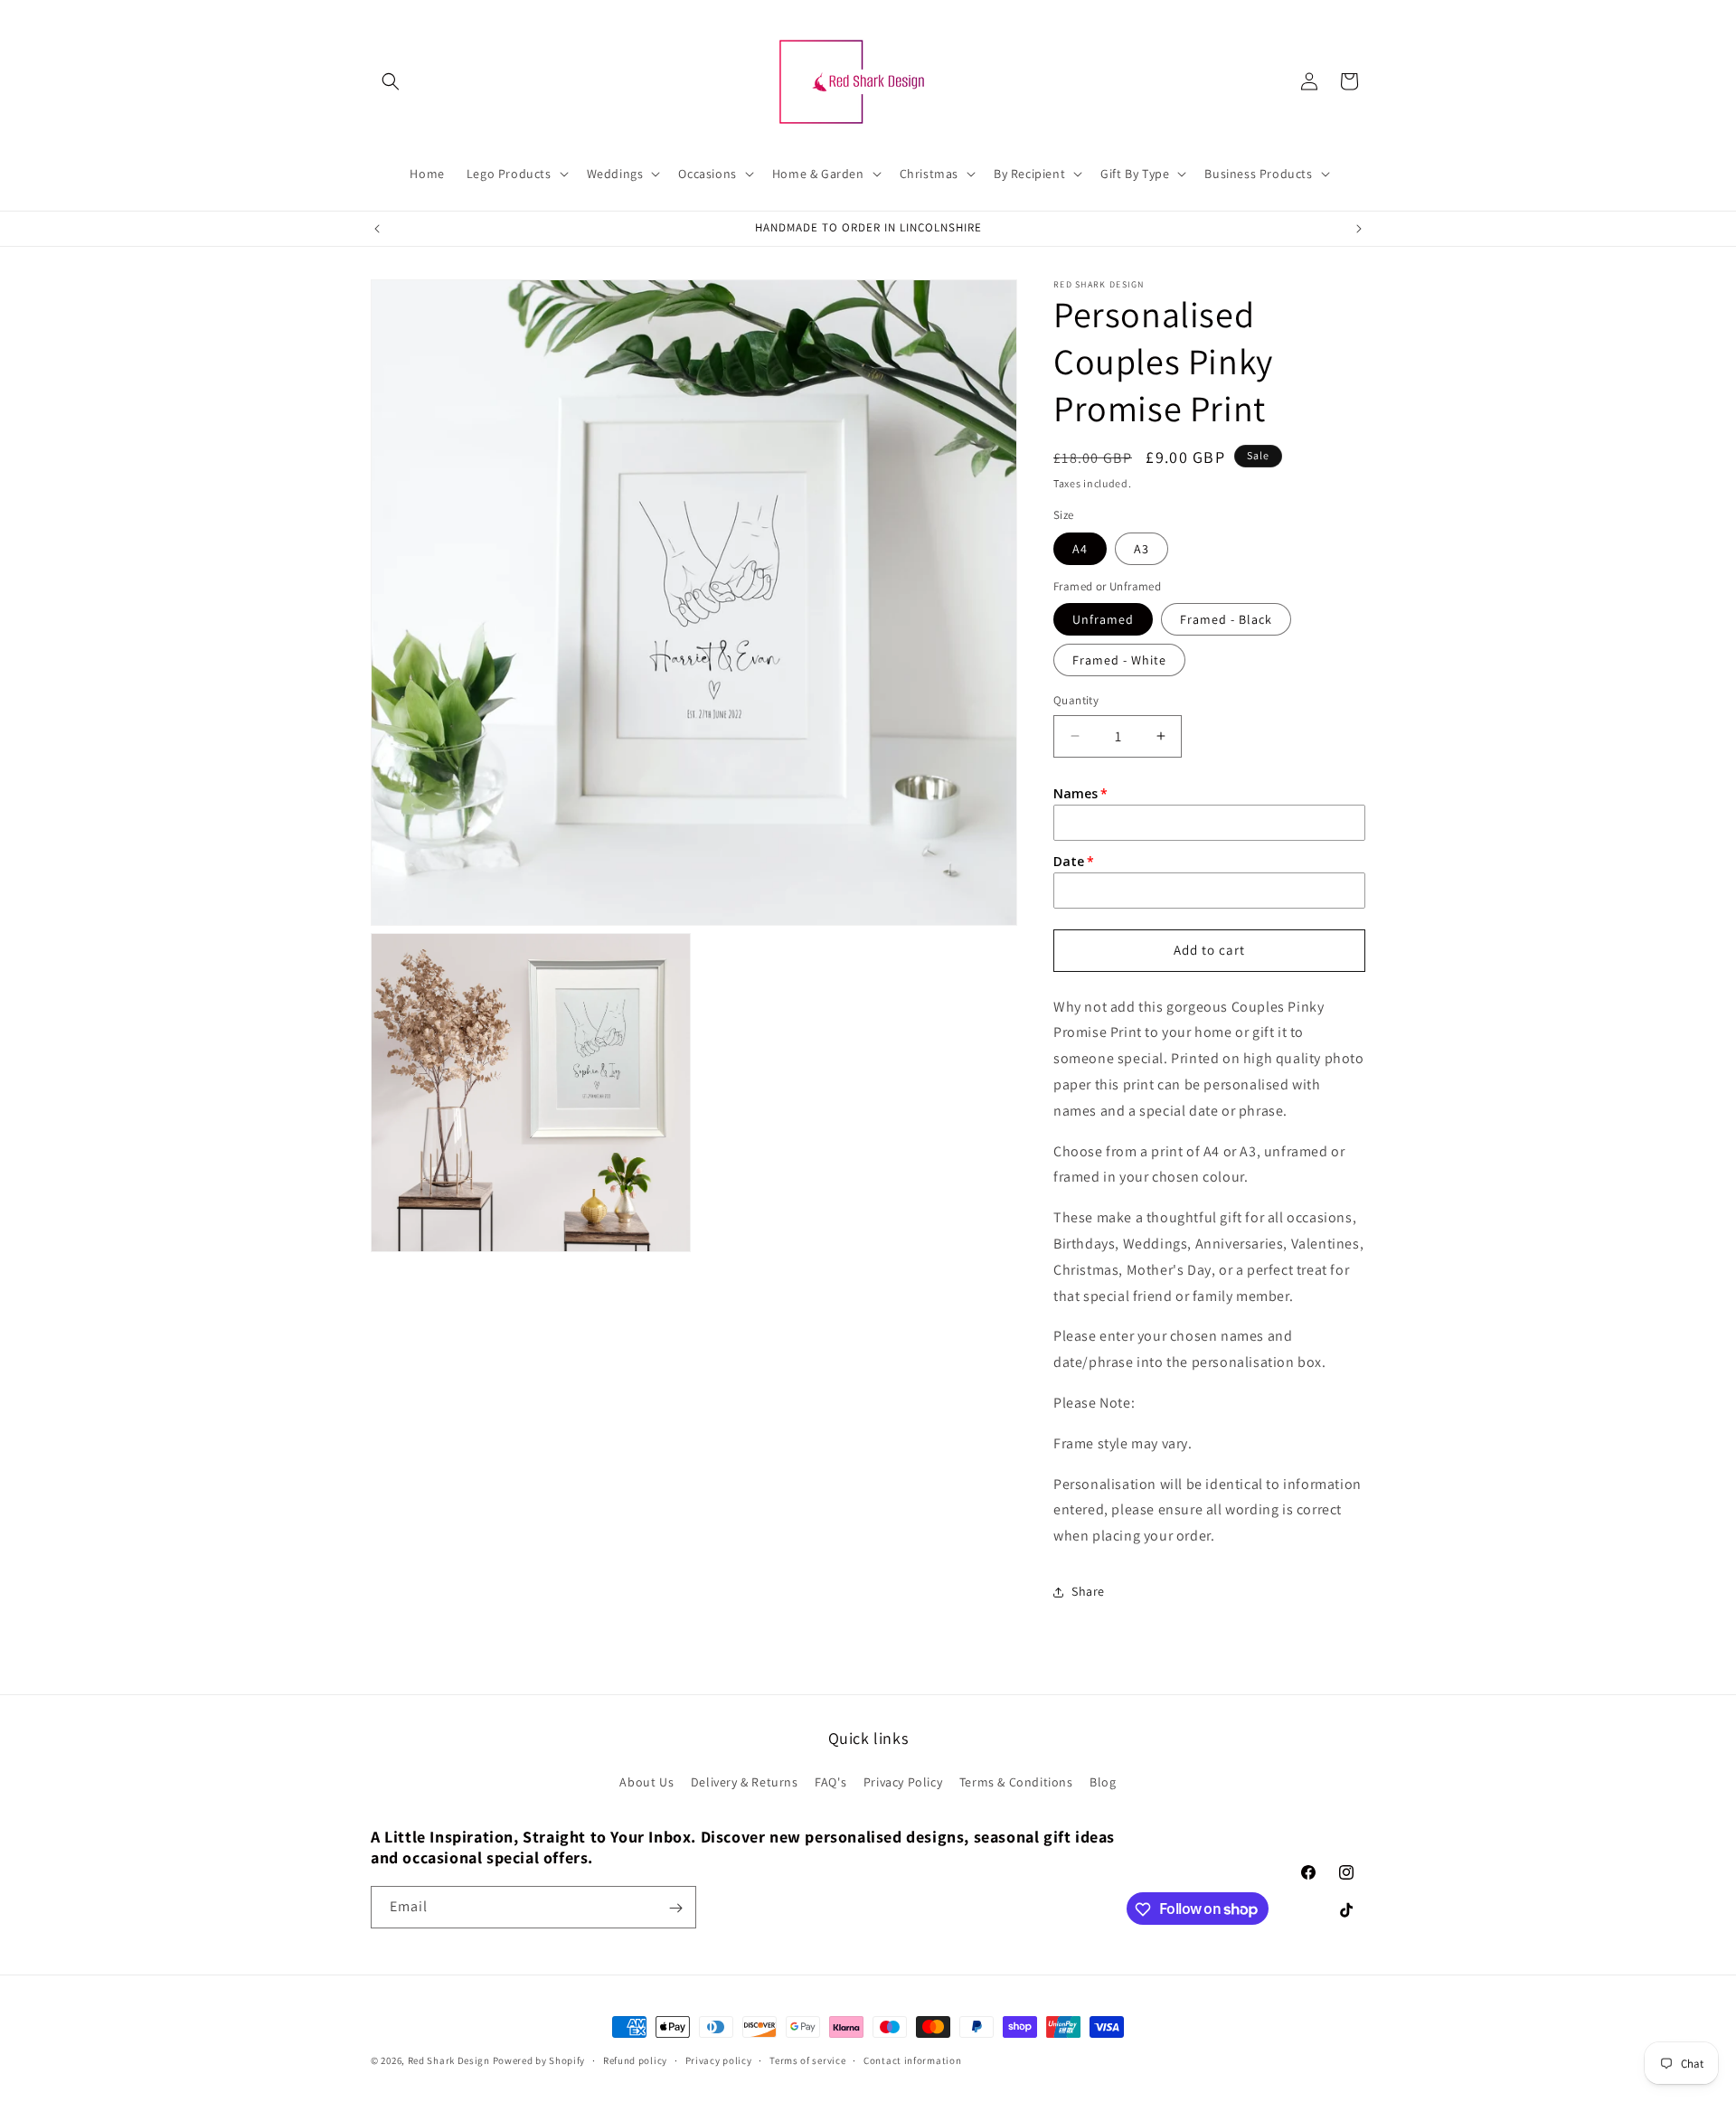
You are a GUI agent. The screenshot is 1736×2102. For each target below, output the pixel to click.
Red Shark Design (449, 2060)
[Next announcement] (1359, 229)
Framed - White (1119, 660)
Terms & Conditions (1016, 1783)
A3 (1142, 549)
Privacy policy (719, 2060)
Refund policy (635, 2060)
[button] (391, 81)
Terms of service (807, 2060)
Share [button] (1088, 1591)
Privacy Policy (903, 1783)
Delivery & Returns (745, 1783)
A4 (1080, 549)
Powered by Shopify (539, 2060)
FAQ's (830, 1783)
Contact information (912, 2060)
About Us (646, 1783)
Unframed (1103, 619)
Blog (1103, 1783)
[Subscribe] (675, 1908)
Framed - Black (1226, 619)
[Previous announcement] (377, 229)
